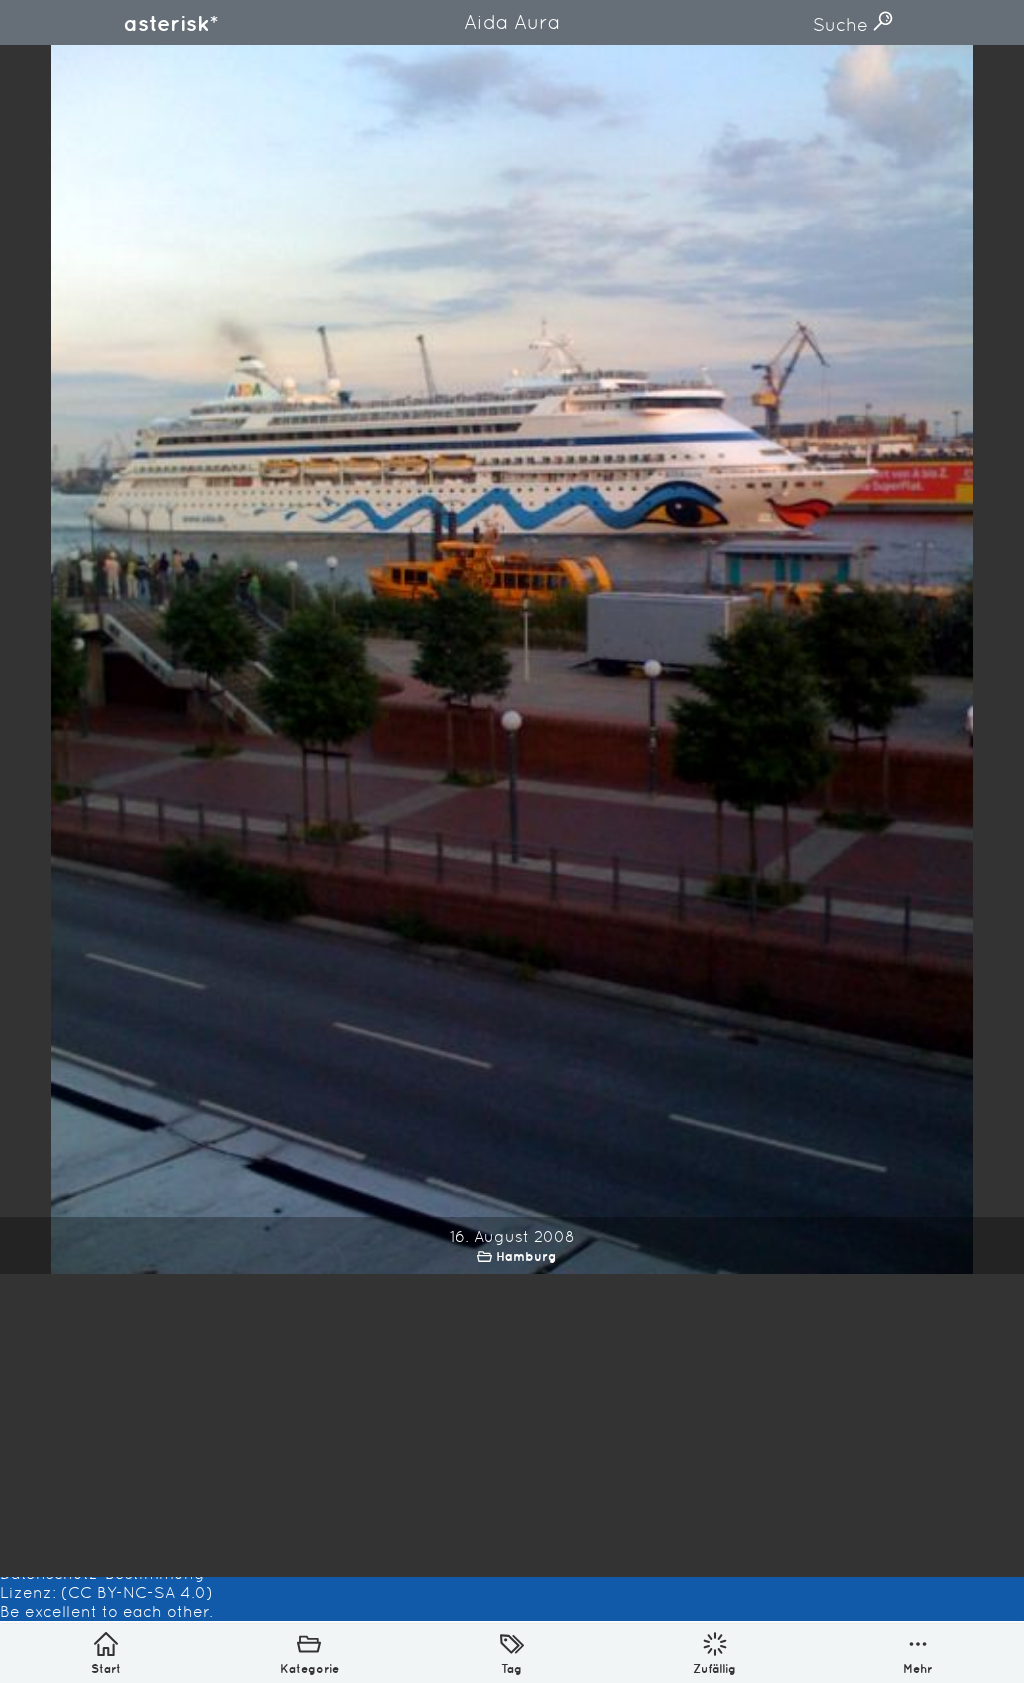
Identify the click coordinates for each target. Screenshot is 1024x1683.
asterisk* (171, 23)
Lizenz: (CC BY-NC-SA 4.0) (106, 1592)
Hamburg (526, 1256)
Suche (843, 24)
